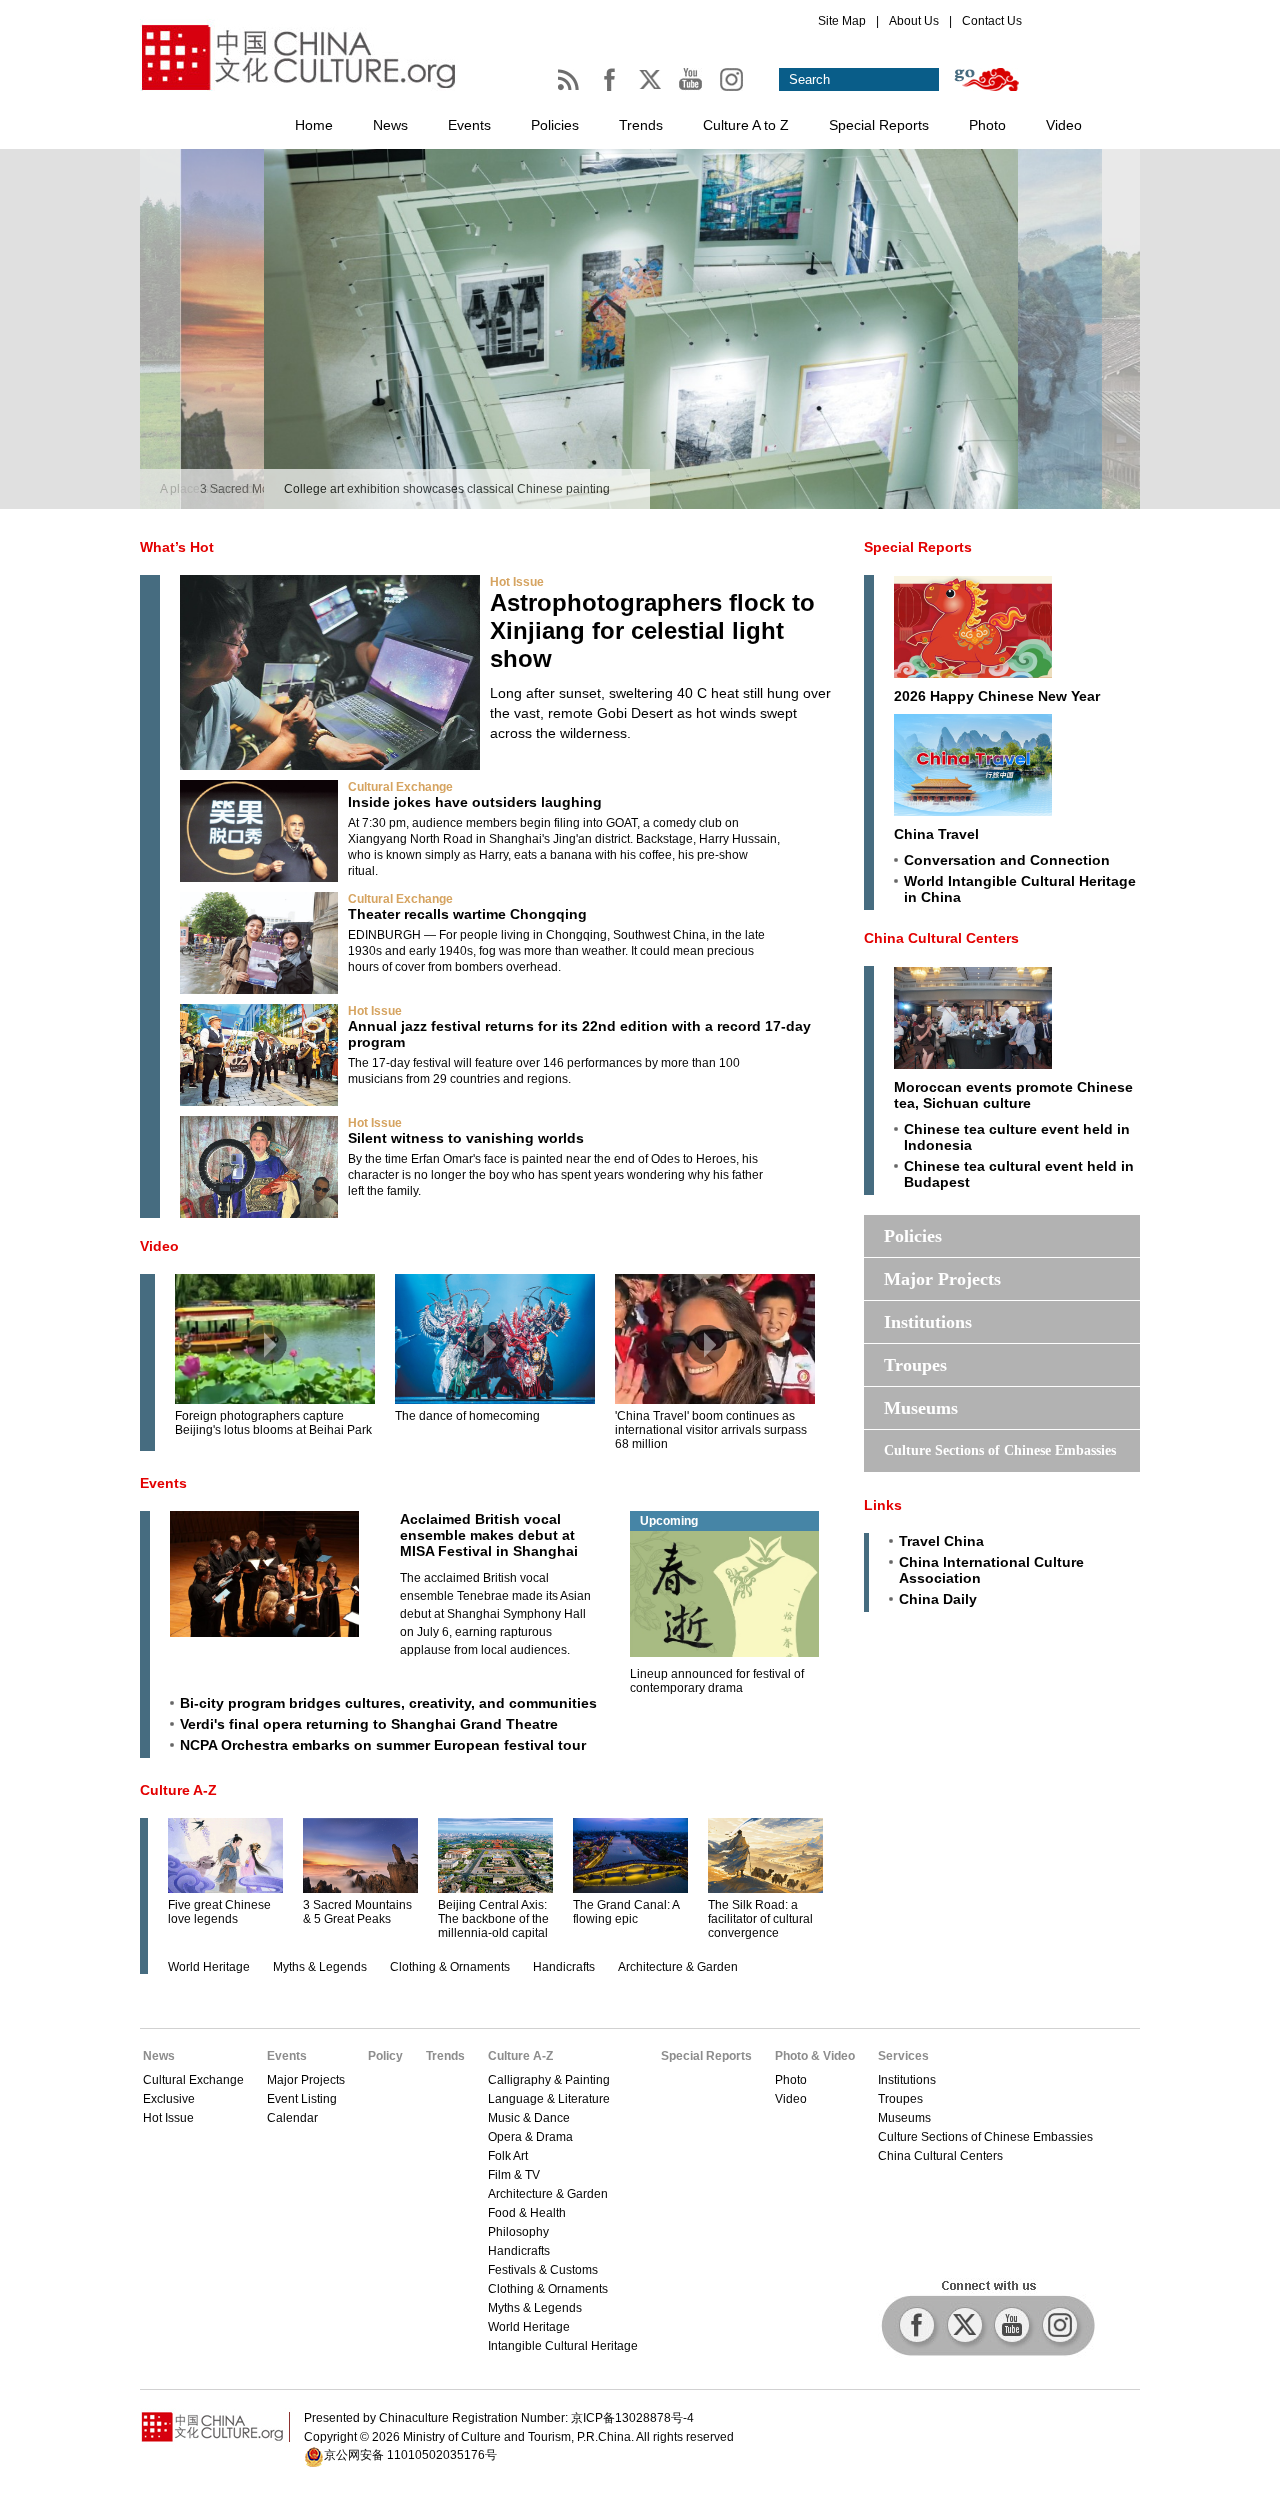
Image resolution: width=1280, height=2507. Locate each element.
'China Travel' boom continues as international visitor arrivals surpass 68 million (711, 1430)
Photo (987, 125)
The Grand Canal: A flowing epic (626, 1912)
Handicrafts (564, 1967)
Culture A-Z (178, 1790)
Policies (555, 125)
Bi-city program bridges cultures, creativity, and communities (388, 1703)
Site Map (842, 21)
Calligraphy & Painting (549, 2080)
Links (883, 1505)
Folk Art (508, 2156)
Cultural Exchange (400, 787)
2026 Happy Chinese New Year (997, 696)
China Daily (938, 1599)
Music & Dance (529, 2118)
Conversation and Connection (1007, 860)
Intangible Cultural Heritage (563, 2346)
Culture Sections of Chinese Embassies (1000, 1450)
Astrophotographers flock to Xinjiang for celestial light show (652, 630)
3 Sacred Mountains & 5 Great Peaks (357, 1912)
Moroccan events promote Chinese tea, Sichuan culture (1013, 1095)
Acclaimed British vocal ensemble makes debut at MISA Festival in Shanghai (489, 1535)
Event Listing (302, 2099)
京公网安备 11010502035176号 (410, 2455)
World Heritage (209, 1967)
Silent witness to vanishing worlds (466, 1138)
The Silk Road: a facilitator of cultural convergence (760, 1919)
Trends (641, 125)
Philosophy (518, 2232)
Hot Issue (517, 582)
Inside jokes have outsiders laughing (475, 802)
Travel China (941, 1541)
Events (469, 125)
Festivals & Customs (543, 2270)
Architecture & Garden (678, 1967)
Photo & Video (815, 2056)
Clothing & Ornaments (450, 1967)
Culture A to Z (746, 125)
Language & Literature (549, 2099)
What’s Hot (177, 547)
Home (314, 125)
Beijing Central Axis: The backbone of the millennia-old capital (493, 1919)
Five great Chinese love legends (219, 1912)
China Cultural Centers (941, 938)
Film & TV (514, 2175)
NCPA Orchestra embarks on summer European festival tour (383, 1745)
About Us (914, 21)
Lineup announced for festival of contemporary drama (717, 1681)
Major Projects (942, 1279)
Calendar (292, 2118)
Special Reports (879, 125)
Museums (921, 1408)
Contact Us (992, 21)
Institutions (928, 1322)
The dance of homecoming (467, 1416)
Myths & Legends (320, 1967)
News (390, 125)
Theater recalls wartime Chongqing (467, 914)
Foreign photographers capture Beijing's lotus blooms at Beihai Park (273, 1423)
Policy (385, 2056)
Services (903, 2056)
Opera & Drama (530, 2137)
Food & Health (527, 2213)
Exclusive (169, 2099)
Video (1064, 125)
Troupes (915, 1365)
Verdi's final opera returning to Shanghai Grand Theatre (369, 1724)
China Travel (936, 834)
